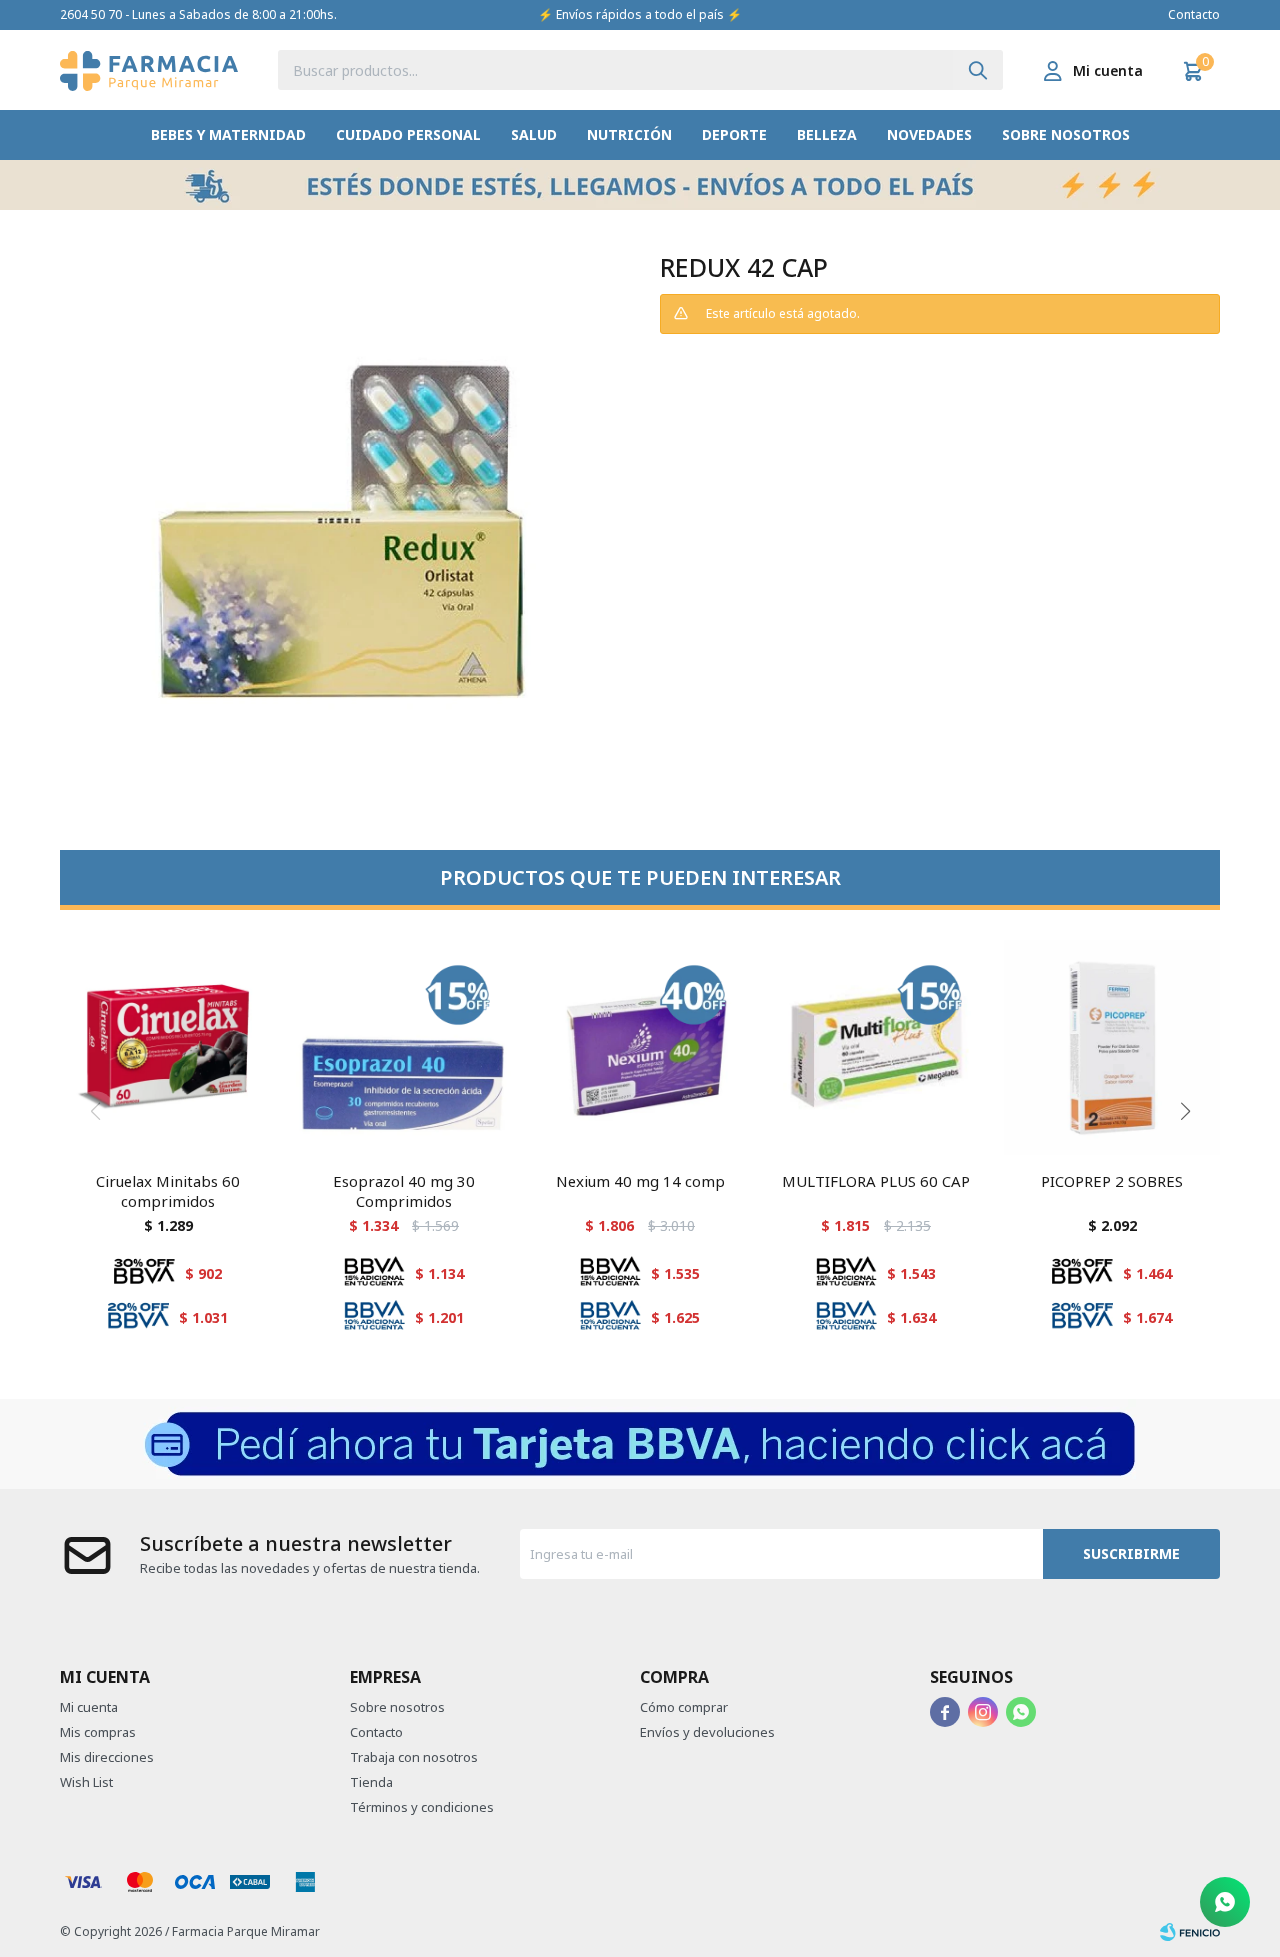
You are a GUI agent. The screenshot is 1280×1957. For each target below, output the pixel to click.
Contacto (1194, 14)
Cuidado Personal (408, 134)
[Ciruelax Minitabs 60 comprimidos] (168, 1048)
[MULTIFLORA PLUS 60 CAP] (876, 1048)
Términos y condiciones (422, 1807)
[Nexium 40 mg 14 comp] (640, 1048)
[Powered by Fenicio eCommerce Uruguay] (1190, 1932)
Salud (534, 134)
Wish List (86, 1782)
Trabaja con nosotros (414, 1757)
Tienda (371, 1782)
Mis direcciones (107, 1757)
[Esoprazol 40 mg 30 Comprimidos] (404, 1048)
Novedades (929, 134)
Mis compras (98, 1732)
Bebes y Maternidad (228, 134)
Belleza (827, 134)
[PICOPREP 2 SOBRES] (1112, 1048)
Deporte (734, 134)
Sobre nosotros (1066, 134)
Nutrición (629, 134)
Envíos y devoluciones (707, 1732)
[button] (978, 70)
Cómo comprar (684, 1707)
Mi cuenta (89, 1707)
